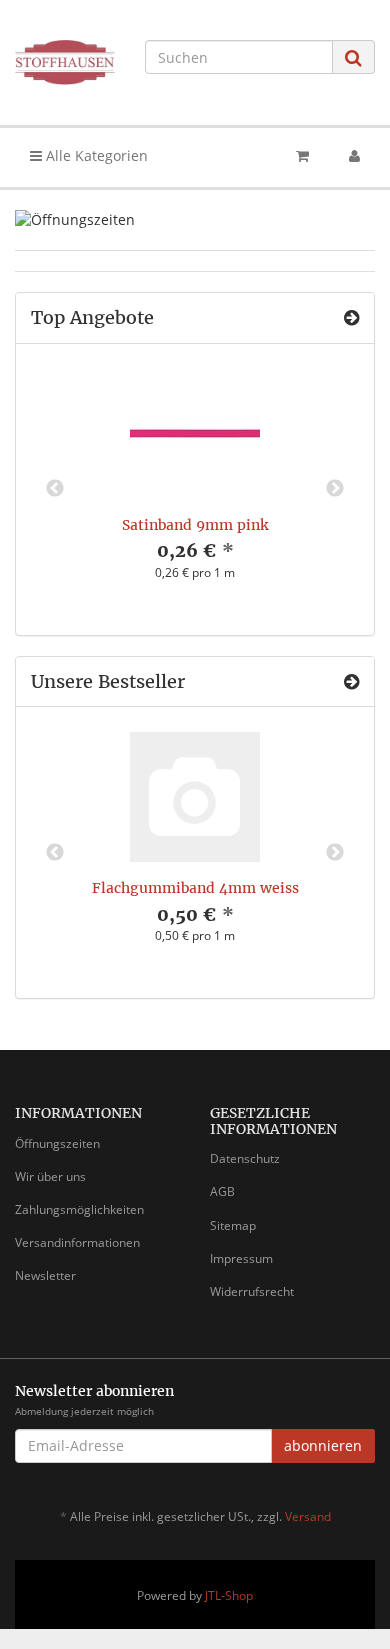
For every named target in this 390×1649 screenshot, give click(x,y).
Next (335, 489)
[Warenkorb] (302, 156)
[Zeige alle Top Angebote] (351, 318)
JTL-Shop (229, 1595)
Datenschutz (245, 1158)
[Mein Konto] (354, 156)
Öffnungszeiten (57, 1143)
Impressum (241, 1258)
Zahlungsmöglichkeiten (79, 1209)
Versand (308, 1516)
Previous (55, 489)
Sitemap (233, 1225)
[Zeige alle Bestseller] (351, 682)
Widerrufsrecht (252, 1291)
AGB (222, 1191)
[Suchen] (353, 57)
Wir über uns (50, 1176)
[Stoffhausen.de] (65, 62)
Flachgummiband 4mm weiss (195, 888)
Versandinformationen (77, 1242)
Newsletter (45, 1275)
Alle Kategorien (95, 155)
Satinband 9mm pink (195, 525)
